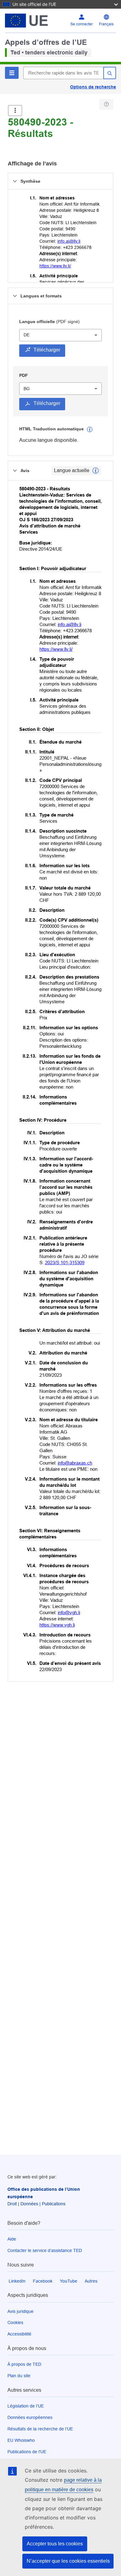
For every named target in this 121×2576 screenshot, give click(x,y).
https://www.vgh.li (57, 1625)
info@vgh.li (69, 1612)
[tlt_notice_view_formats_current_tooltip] (96, 471)
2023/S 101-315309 (65, 1262)
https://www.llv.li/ (55, 266)
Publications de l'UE (27, 2452)
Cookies (15, 2322)
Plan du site (19, 2376)
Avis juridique (20, 2311)
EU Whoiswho (21, 2440)
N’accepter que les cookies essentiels (68, 2561)
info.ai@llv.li (69, 241)
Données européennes (30, 2417)
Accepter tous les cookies (55, 2544)
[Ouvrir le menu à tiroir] (15, 111)
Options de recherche (93, 87)
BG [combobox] (27, 389)
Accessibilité (19, 2334)
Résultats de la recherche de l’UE (40, 2429)
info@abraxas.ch (75, 1463)
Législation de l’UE (26, 2406)
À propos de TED (24, 2364)
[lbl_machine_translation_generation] (90, 429)
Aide (12, 2239)
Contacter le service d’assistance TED (45, 2250)
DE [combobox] (27, 335)
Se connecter (82, 24)
